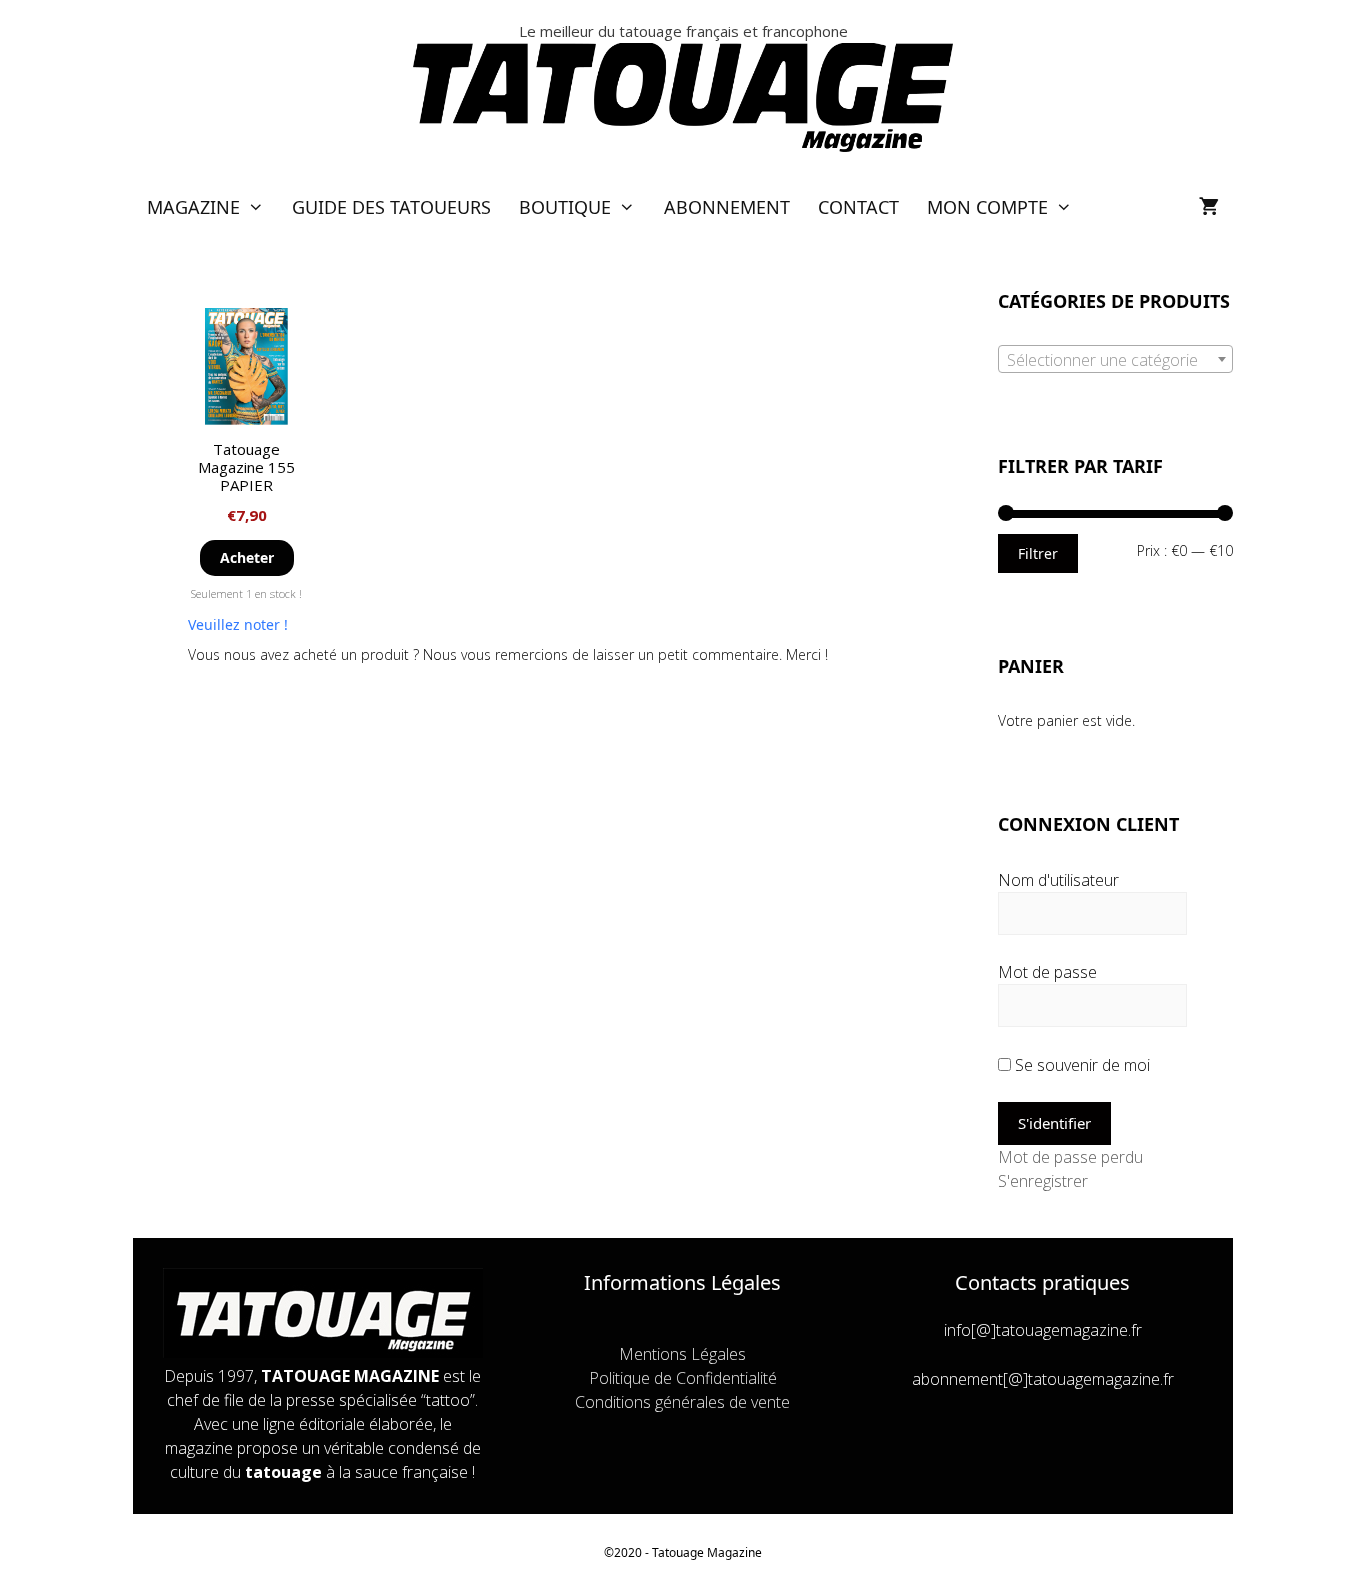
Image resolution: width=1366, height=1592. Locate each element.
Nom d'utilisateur (1058, 880)
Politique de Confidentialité (683, 1378)
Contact (858, 207)
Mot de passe (1047, 972)
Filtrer (1038, 553)
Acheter (247, 557)
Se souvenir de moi (1080, 1065)
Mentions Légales (682, 1354)
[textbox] (1115, 360)
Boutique (565, 207)
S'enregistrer (1043, 1181)
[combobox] (1115, 359)
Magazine (193, 207)
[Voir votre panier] (1209, 207)
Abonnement (727, 207)
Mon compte (987, 207)
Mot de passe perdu (1070, 1157)
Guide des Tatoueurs (391, 207)
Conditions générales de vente (682, 1402)
